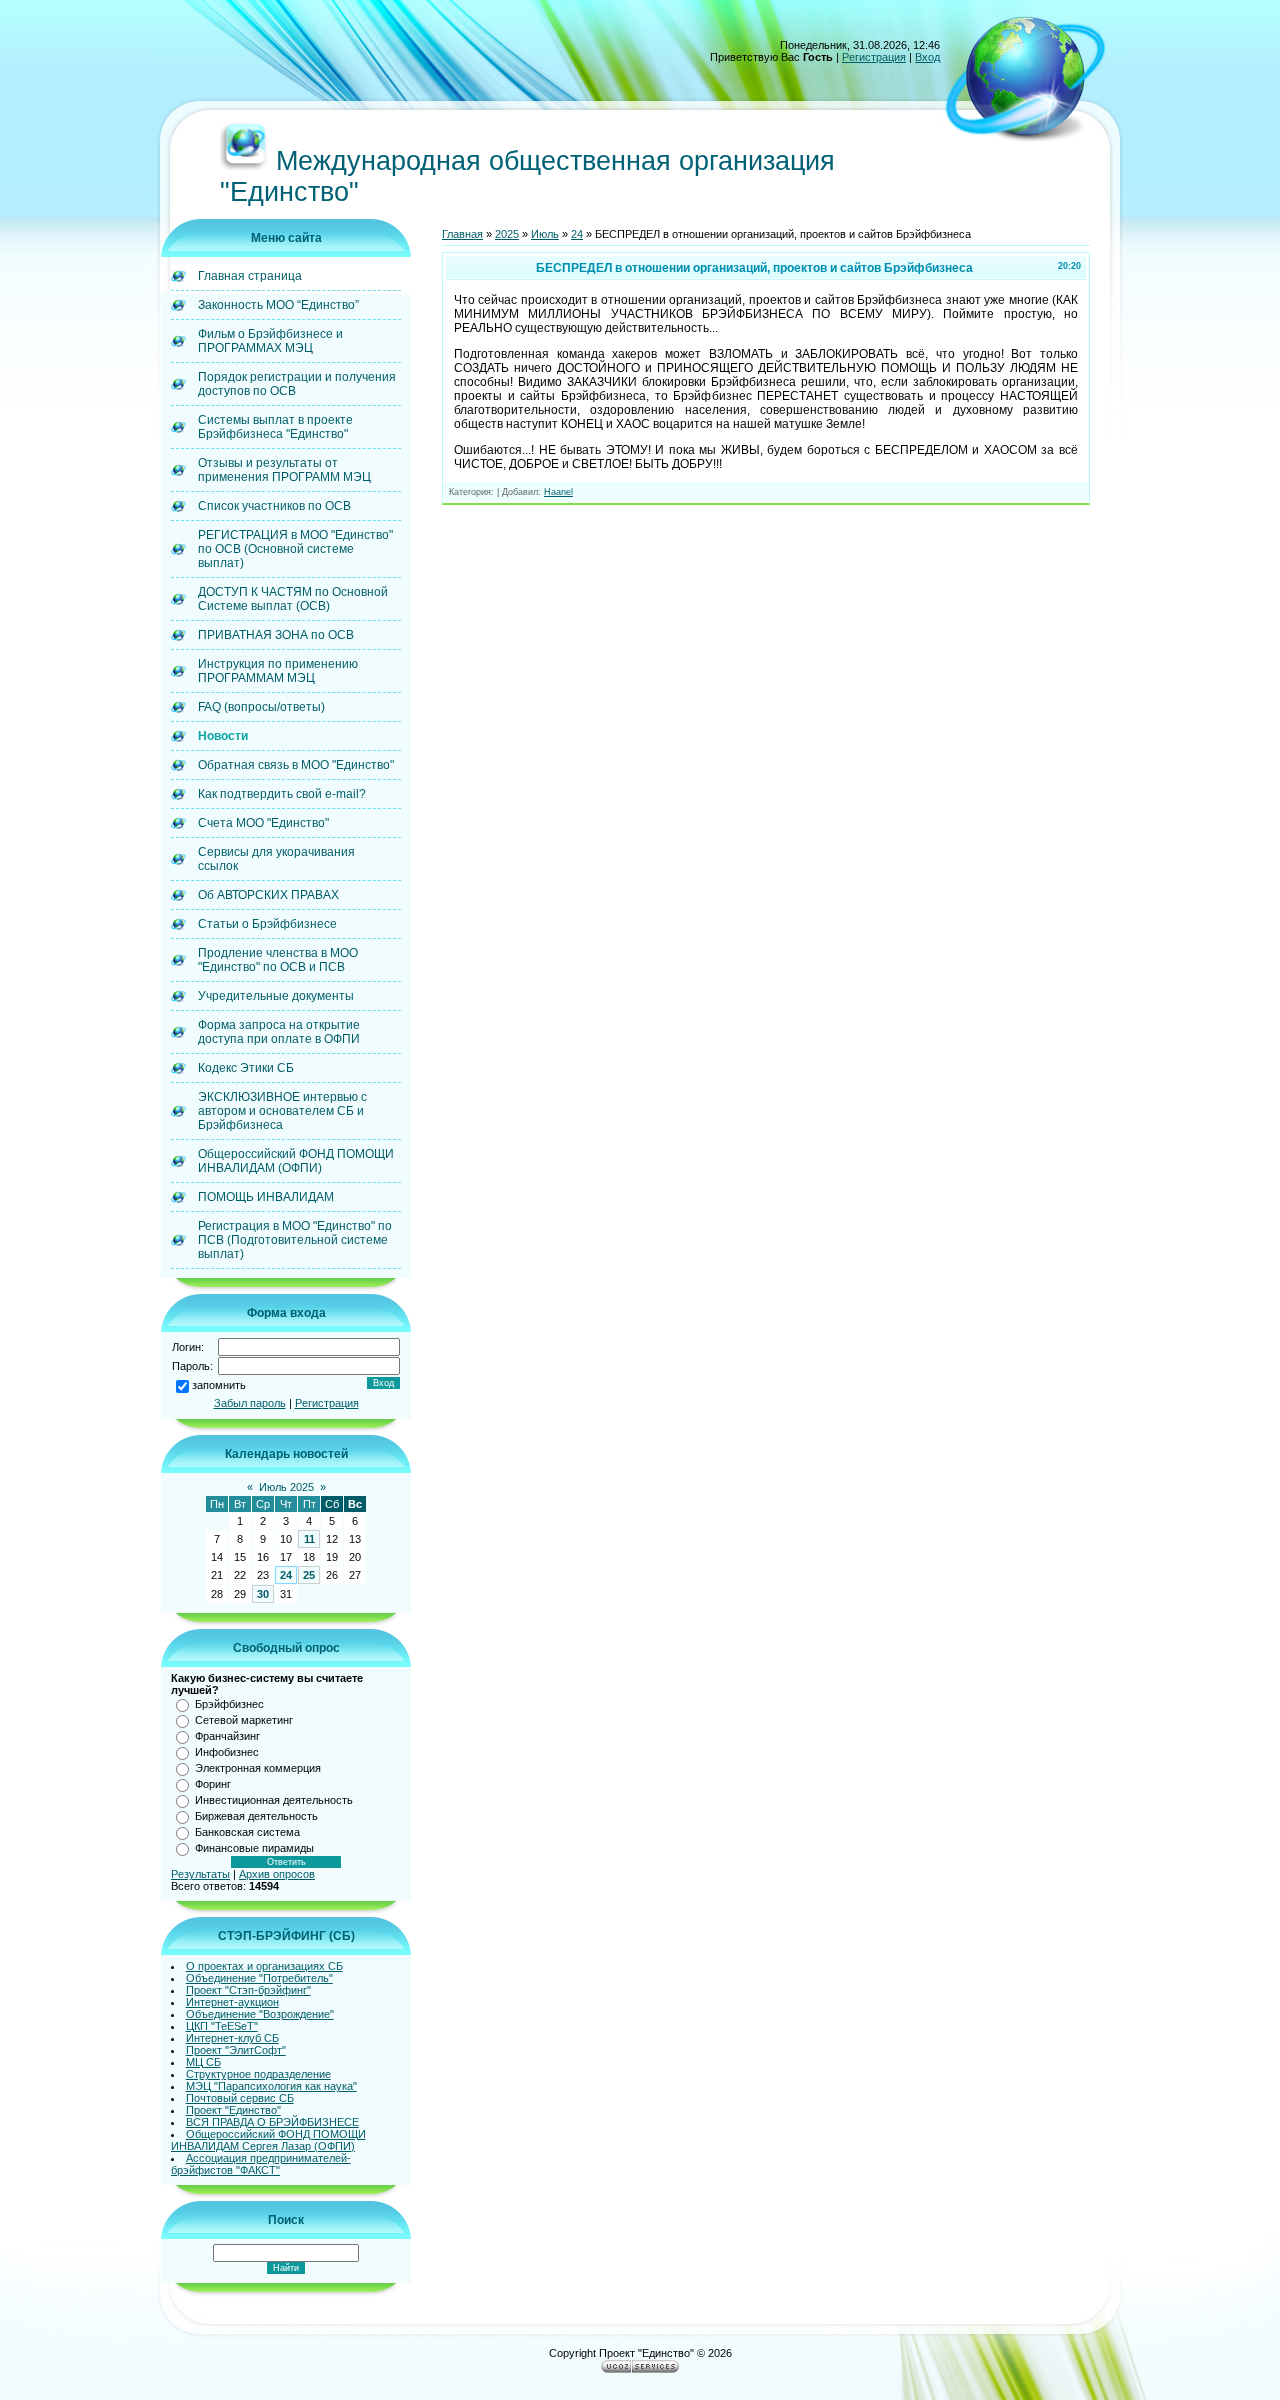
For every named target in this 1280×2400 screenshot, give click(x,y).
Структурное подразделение (258, 2074)
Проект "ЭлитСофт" (236, 2050)
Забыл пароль (250, 1403)
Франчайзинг (227, 1736)
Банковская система (247, 1832)
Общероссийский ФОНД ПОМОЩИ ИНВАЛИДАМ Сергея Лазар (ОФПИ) (268, 2140)
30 (263, 1594)
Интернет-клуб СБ (232, 2038)
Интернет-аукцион (232, 2002)
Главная (462, 234)
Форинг (213, 1784)
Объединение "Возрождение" (260, 2014)
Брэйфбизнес (229, 1704)
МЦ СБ (203, 2062)
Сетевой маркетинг (244, 1720)
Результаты (200, 1874)
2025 (507, 234)
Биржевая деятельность (256, 1816)
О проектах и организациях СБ (264, 1966)
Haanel (558, 492)
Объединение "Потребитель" (259, 1978)
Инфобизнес (227, 1752)
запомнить (219, 1385)
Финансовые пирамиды (254, 1848)
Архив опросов (277, 1874)
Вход (927, 57)
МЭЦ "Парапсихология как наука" (271, 2086)
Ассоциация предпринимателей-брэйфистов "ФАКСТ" (261, 2164)
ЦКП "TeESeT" (222, 2026)
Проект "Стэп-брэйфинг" (248, 1990)
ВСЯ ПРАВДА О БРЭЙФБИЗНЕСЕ (272, 2122)
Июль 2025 (286, 1487)
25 (309, 1575)
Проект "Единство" (233, 2110)
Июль (545, 234)
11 (309, 1539)
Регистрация (874, 57)
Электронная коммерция (258, 1768)
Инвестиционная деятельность (274, 1800)
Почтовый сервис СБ (240, 2098)
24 (286, 1575)
